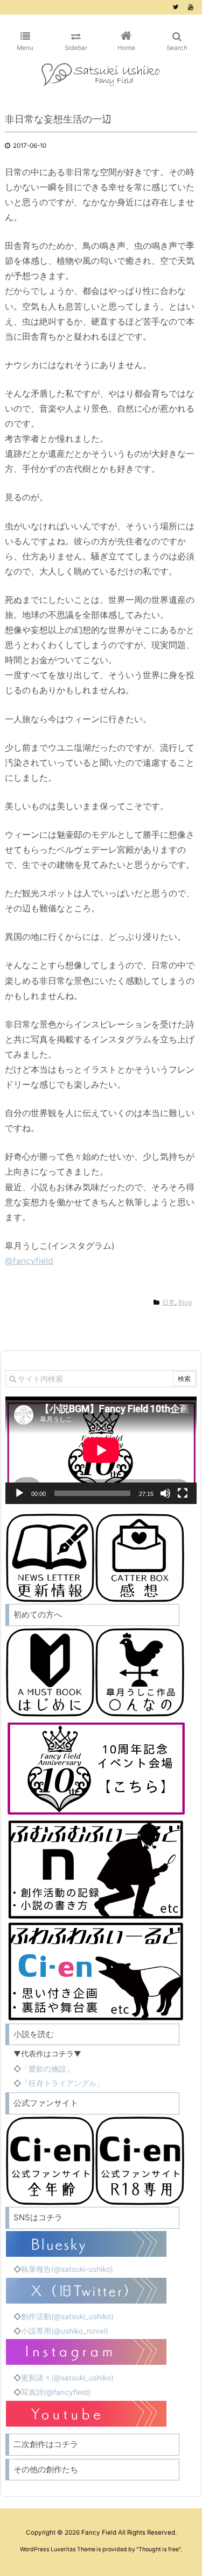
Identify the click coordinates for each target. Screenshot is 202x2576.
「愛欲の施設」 (47, 2069)
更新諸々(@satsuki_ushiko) (67, 2378)
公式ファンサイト (46, 2103)
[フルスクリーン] (183, 1493)
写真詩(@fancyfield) (56, 2392)
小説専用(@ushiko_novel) (65, 2331)
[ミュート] (165, 1493)
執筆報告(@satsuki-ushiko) (67, 2269)
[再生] (19, 1493)
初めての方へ (38, 1614)
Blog (185, 1303)
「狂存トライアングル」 (62, 2083)
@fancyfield (29, 1261)
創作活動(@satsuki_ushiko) (67, 2316)
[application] (101, 1450)
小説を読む (34, 2034)
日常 (169, 1303)
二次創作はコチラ (46, 2444)
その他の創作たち (46, 2469)
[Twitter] (176, 7)
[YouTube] (191, 7)
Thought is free (159, 2549)
